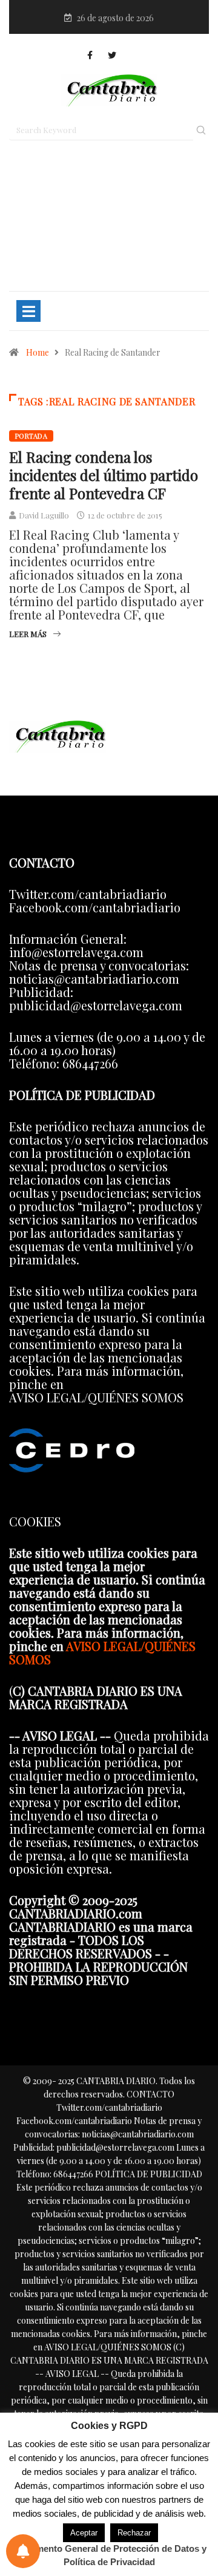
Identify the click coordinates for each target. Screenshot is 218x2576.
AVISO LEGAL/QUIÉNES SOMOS (102, 1652)
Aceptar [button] (84, 2533)
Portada (31, 436)
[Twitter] (112, 55)
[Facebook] (90, 55)
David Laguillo (44, 515)
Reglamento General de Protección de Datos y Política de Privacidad (109, 2555)
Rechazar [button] (134, 2533)
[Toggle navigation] (28, 311)
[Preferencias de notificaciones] (23, 2551)
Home (38, 352)
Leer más (28, 634)
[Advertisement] (109, 221)
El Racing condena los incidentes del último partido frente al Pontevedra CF (104, 475)
